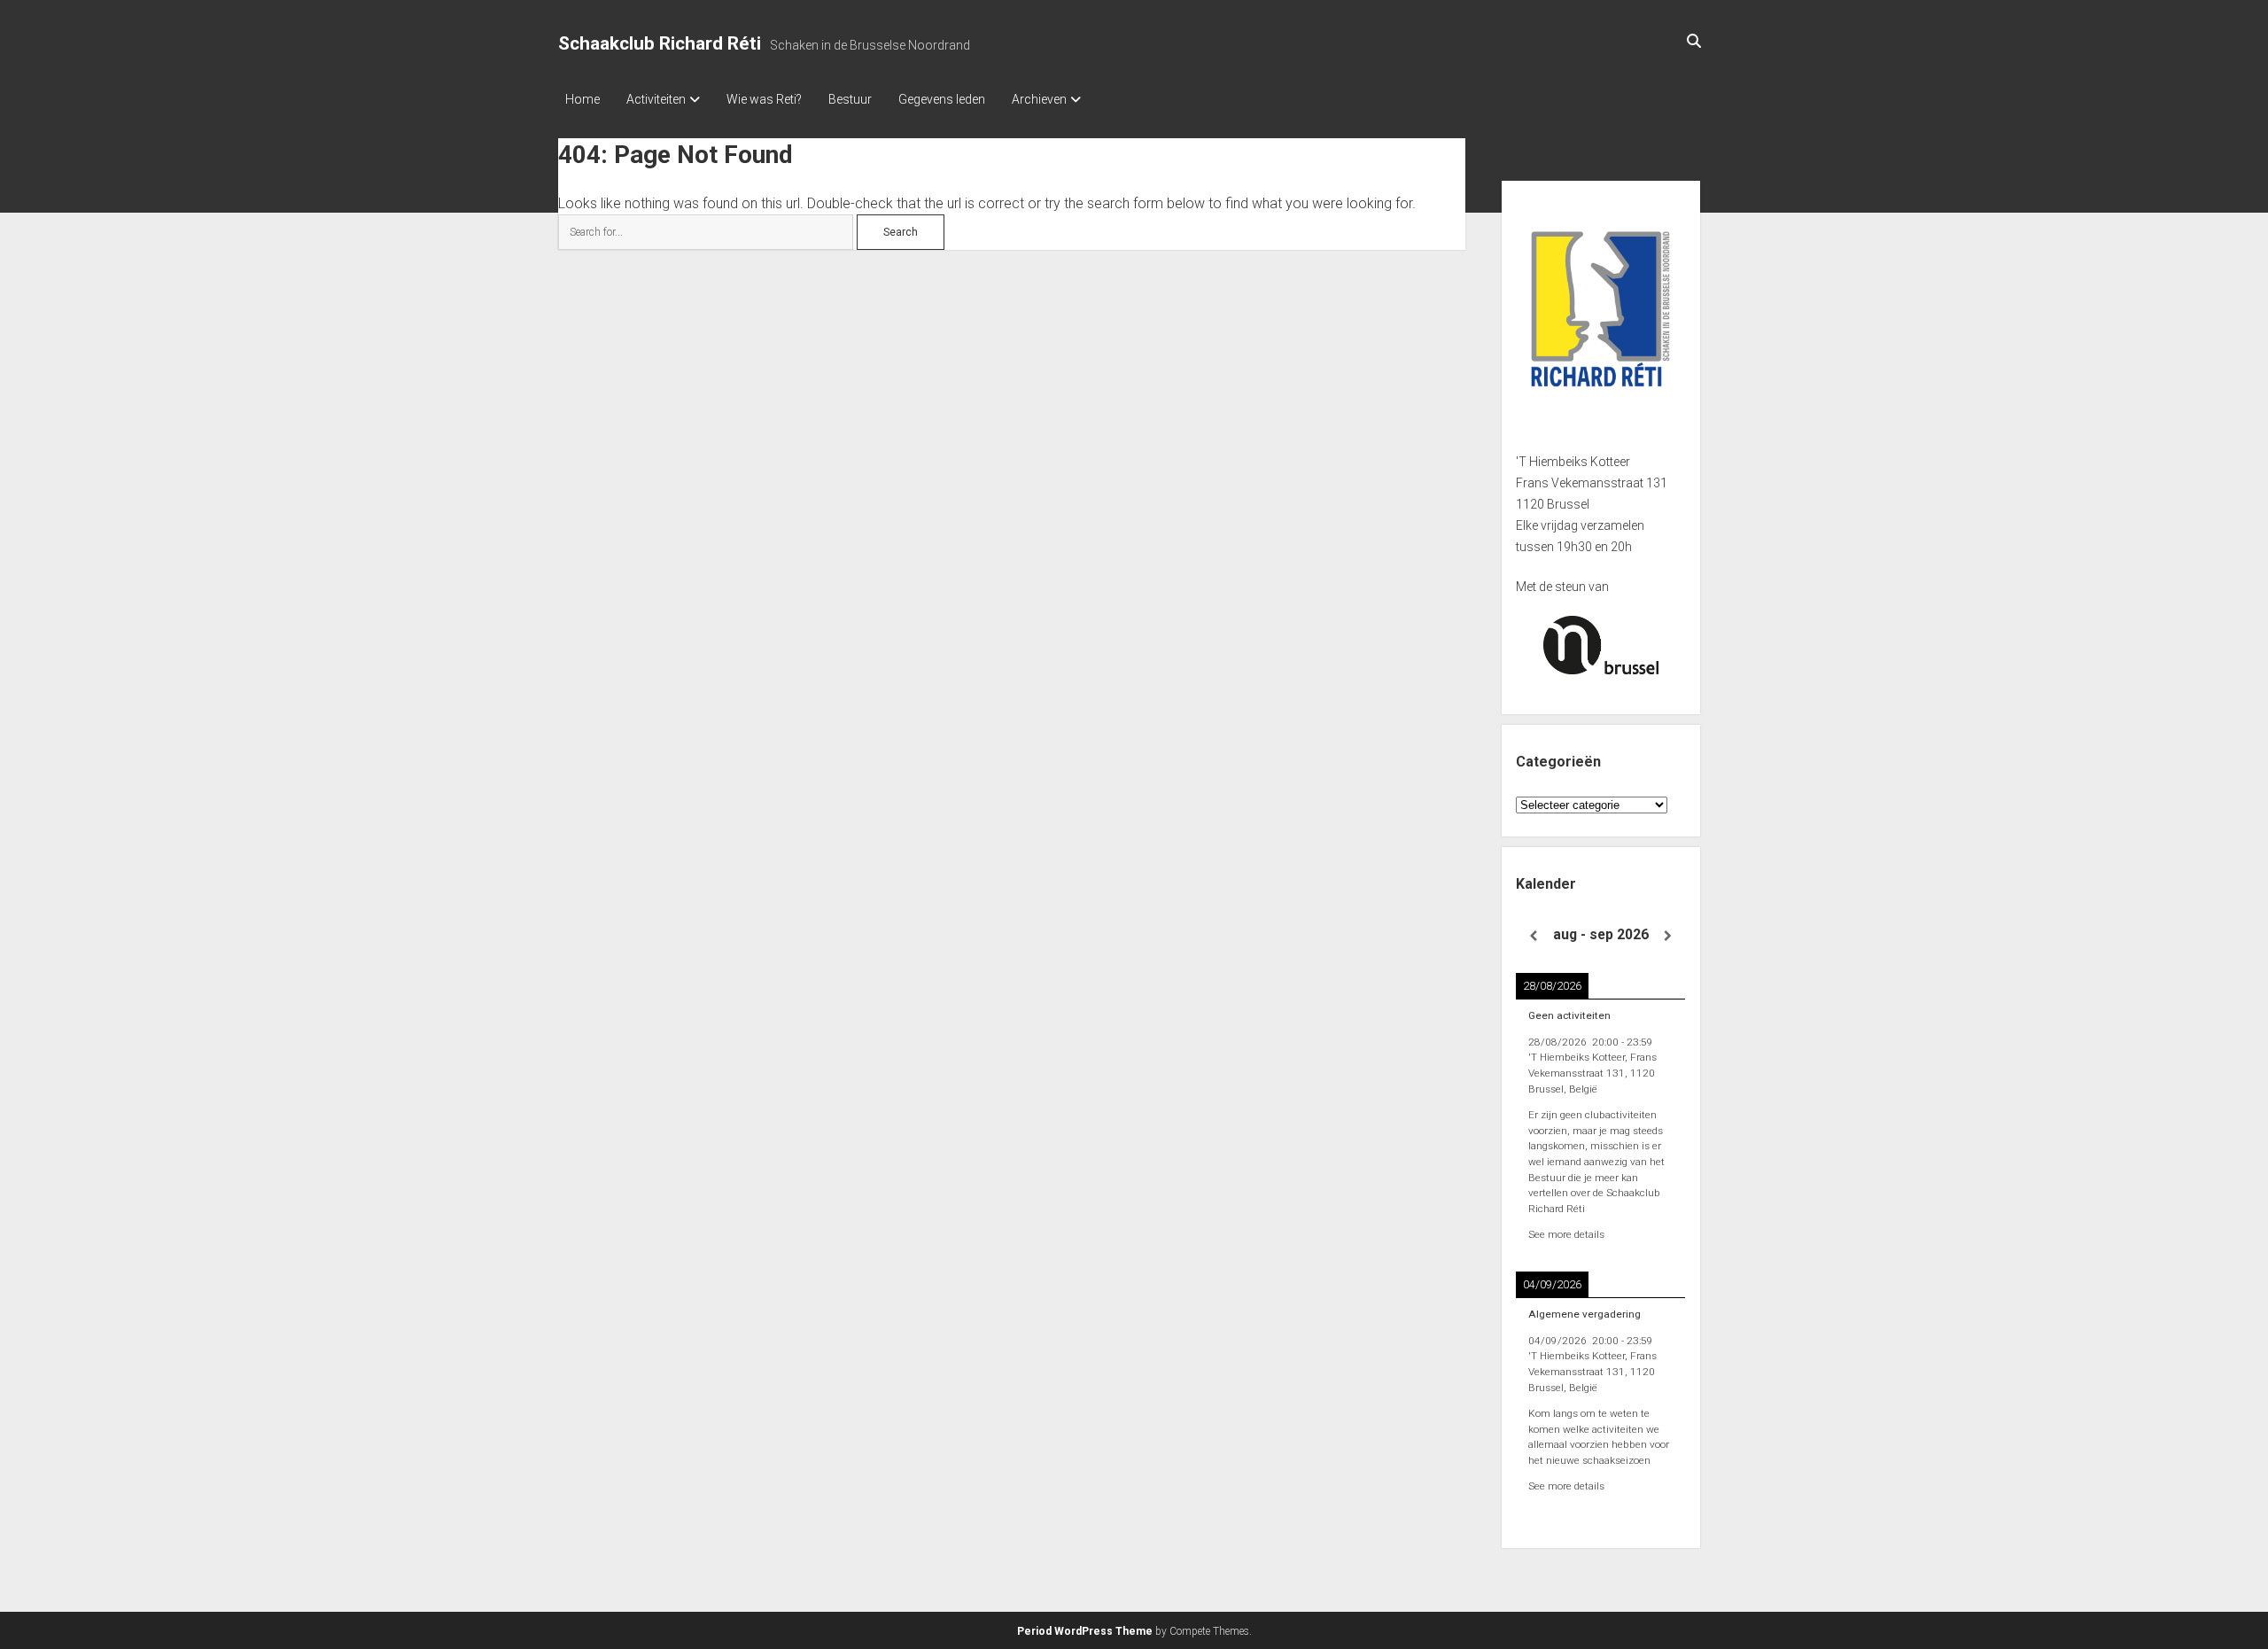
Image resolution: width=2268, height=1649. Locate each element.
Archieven (1039, 99)
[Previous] (1533, 936)
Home (583, 99)
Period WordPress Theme (1085, 1631)
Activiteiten (656, 99)
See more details (1566, 1234)
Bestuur (850, 99)
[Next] (1668, 936)
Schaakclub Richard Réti (660, 43)
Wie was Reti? (764, 99)
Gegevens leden (942, 99)
